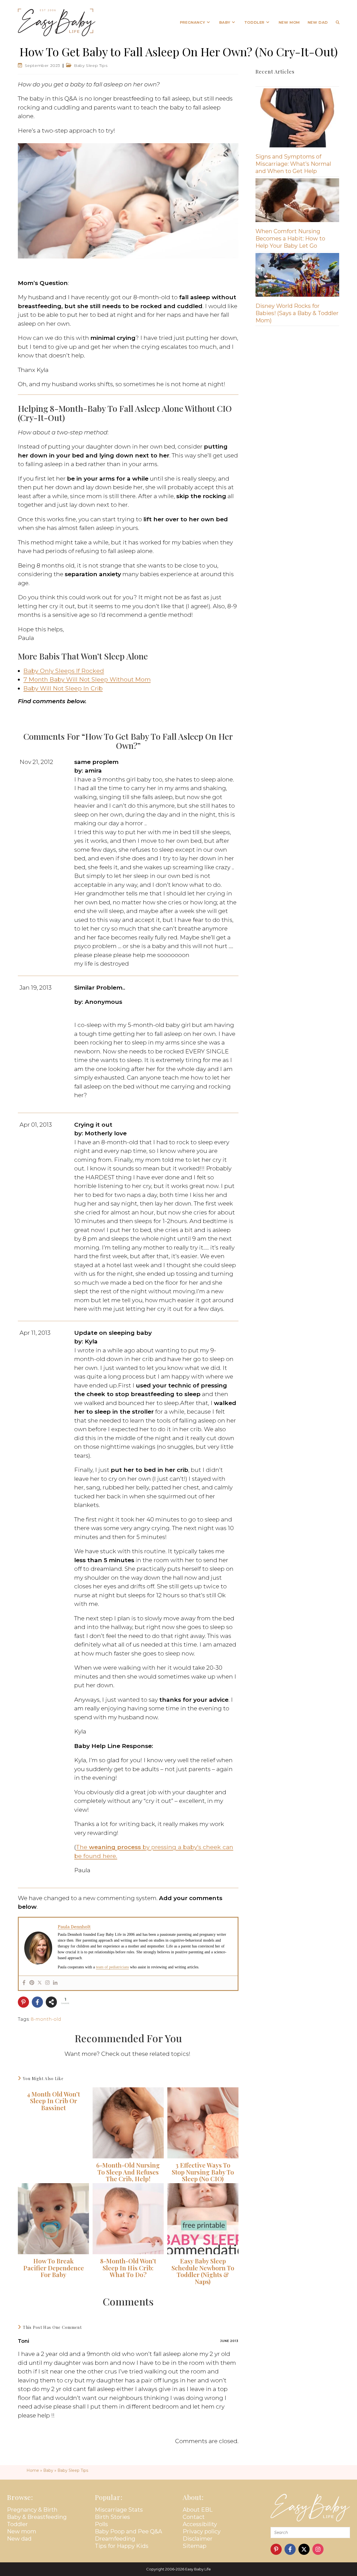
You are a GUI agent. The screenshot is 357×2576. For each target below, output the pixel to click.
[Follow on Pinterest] (276, 2549)
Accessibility (200, 2524)
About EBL (198, 2510)
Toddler (17, 2524)
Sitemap (195, 2546)
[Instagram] (47, 1983)
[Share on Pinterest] (23, 2002)
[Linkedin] (55, 1983)
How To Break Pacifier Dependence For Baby (54, 2268)
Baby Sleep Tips (91, 65)
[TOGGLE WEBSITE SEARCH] (338, 22)
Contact (194, 2517)
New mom (22, 2531)
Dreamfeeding (115, 2539)
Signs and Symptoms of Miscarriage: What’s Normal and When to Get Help (293, 164)
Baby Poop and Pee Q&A (128, 2531)
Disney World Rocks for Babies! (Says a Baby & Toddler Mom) (297, 313)
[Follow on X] (304, 2549)
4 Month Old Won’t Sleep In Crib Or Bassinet (53, 2101)
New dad (19, 2539)
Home (33, 2470)
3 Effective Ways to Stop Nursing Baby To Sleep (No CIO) (203, 2172)
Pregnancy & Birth (32, 2510)
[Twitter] (40, 1983)
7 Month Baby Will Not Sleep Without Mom (87, 679)
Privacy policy (202, 2531)
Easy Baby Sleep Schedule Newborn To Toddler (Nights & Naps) (203, 2271)
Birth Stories (112, 2517)
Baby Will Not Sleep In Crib (63, 688)
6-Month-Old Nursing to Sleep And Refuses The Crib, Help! (128, 2172)
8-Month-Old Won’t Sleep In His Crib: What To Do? (128, 2268)
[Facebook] (24, 1983)
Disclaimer (198, 2539)
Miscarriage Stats (119, 2510)
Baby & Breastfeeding (37, 2517)
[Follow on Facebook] (290, 2549)
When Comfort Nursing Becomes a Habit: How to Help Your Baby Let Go (290, 238)
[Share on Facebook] (37, 2002)
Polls (101, 2524)
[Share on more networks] (51, 2002)
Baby (48, 2470)
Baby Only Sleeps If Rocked (64, 671)
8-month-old (46, 2019)
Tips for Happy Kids (122, 2546)
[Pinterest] (32, 1983)
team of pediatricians (112, 1967)
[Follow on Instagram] (318, 2549)
